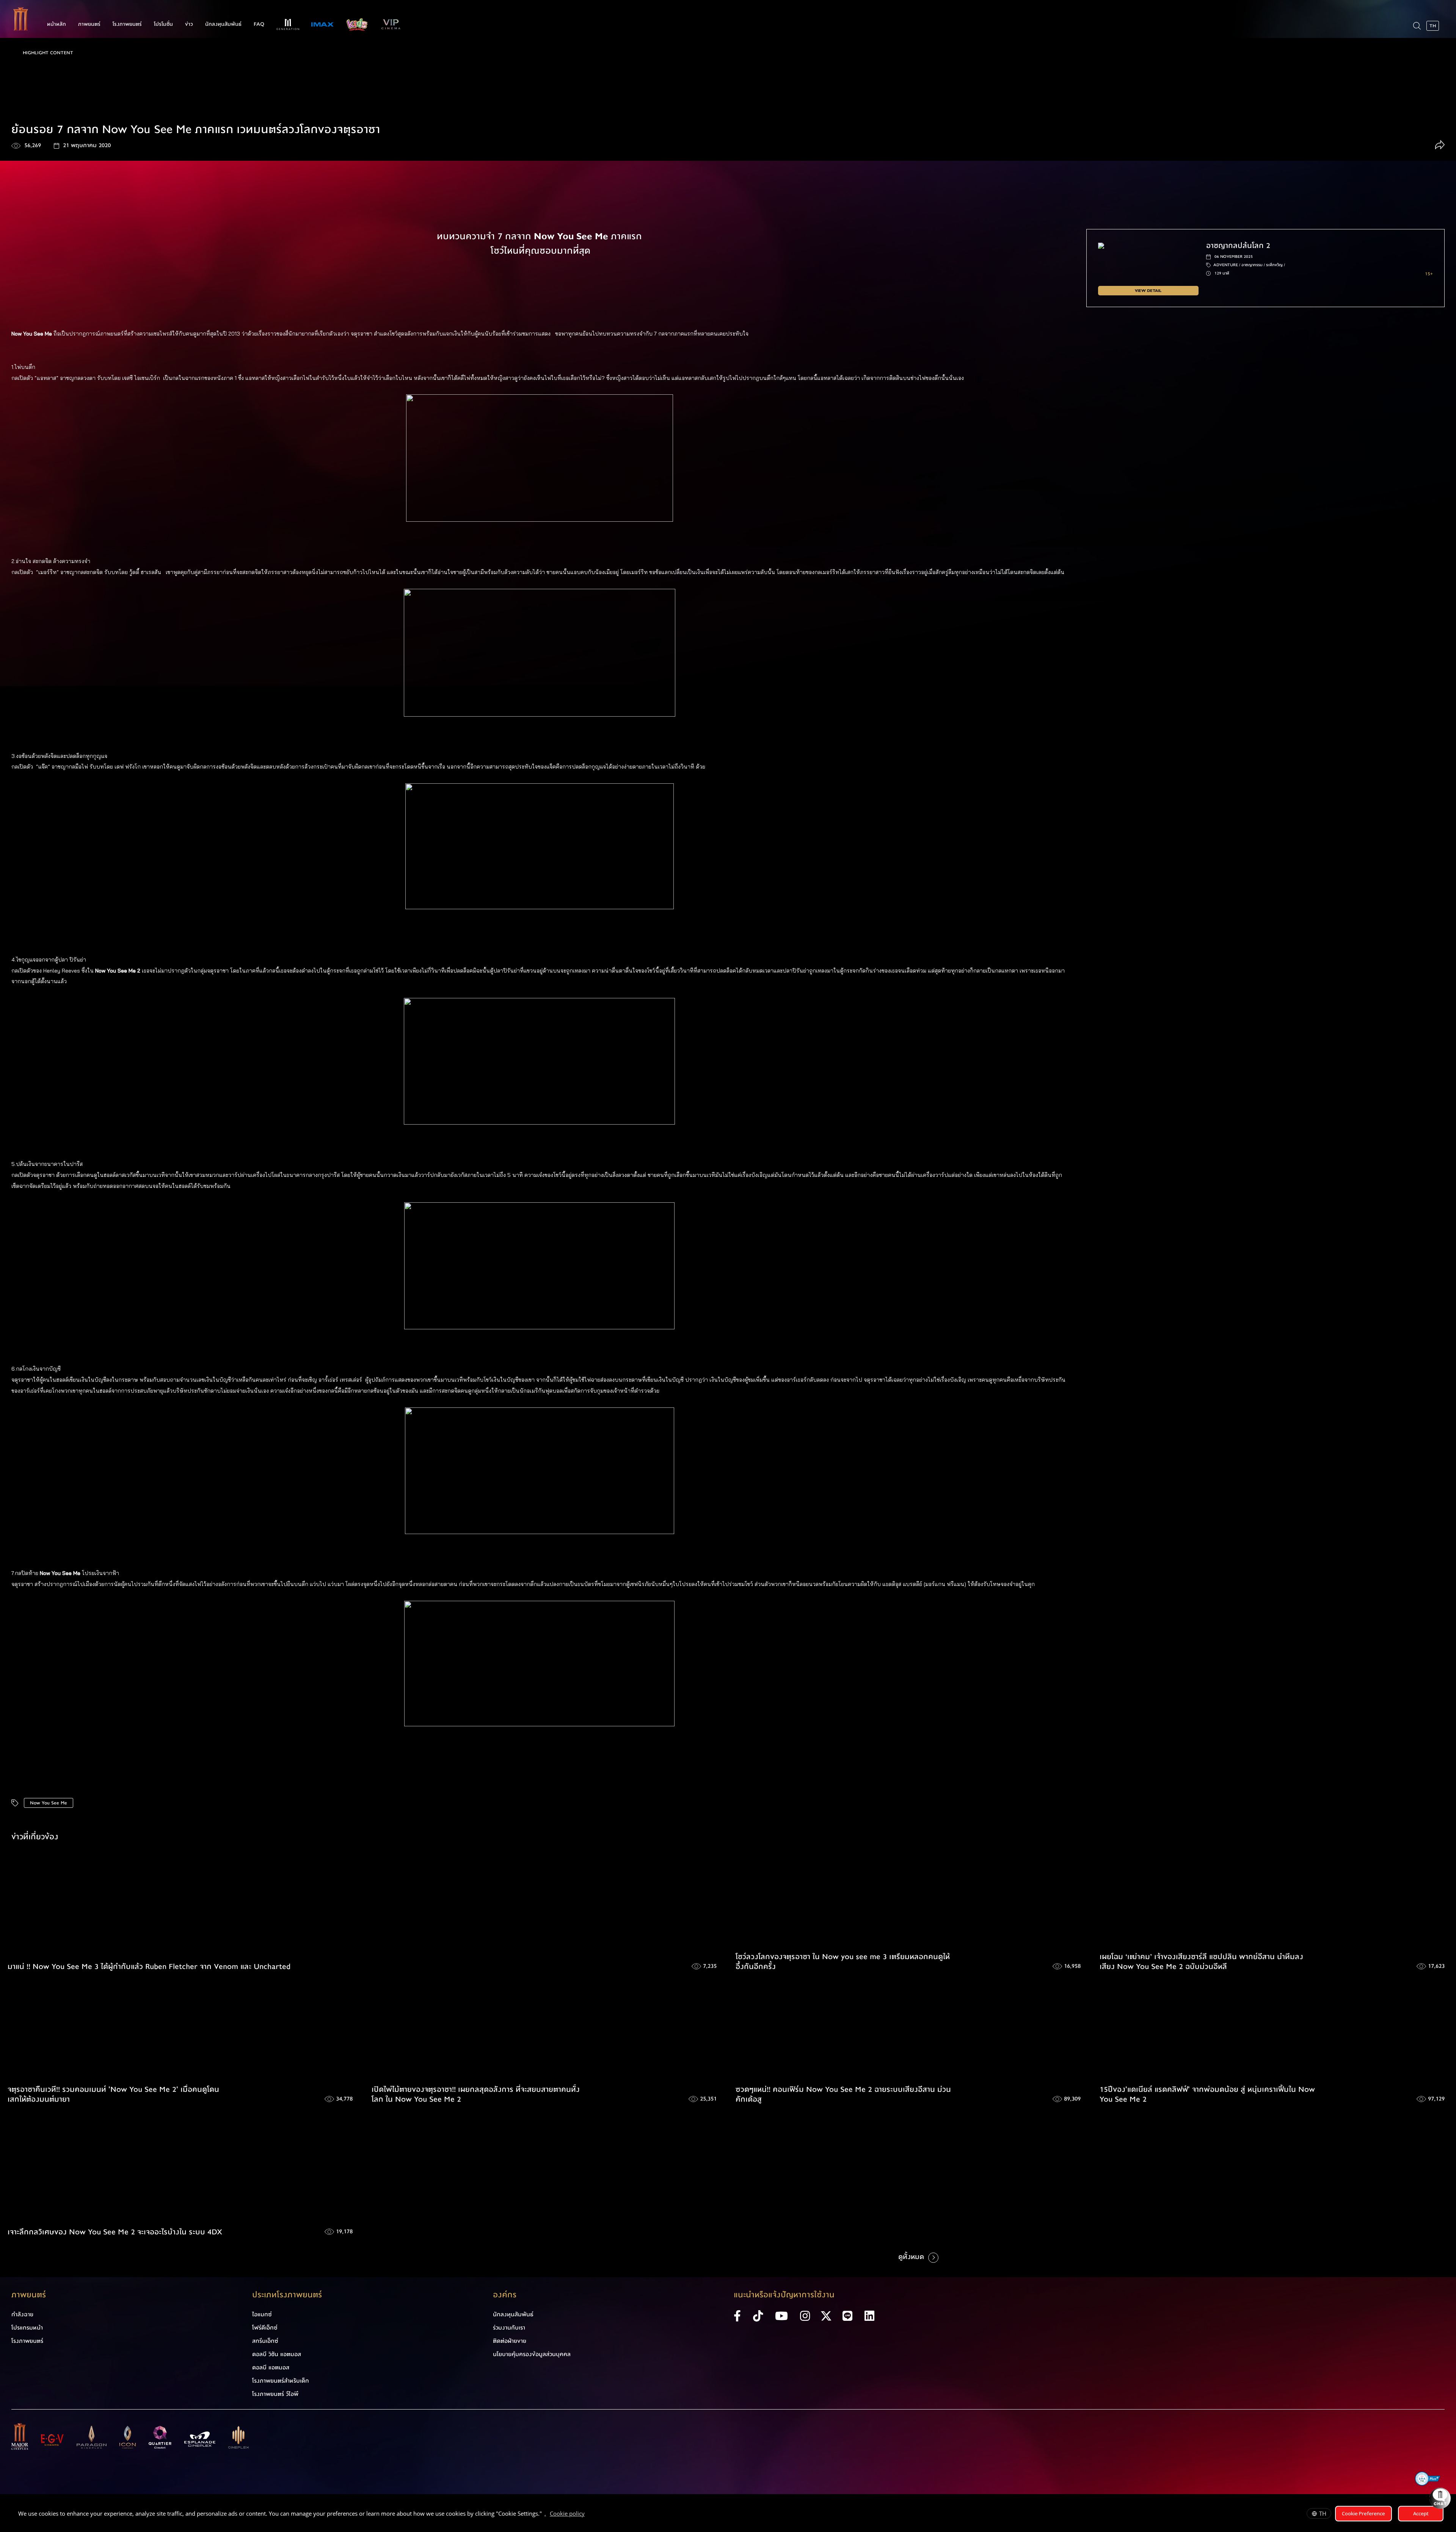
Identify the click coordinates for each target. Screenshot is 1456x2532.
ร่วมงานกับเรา (509, 2328)
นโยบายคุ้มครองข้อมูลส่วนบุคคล (532, 2354)
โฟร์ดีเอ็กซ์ (265, 2328)
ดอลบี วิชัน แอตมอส (277, 2354)
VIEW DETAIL (1148, 291)
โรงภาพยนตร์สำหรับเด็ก (281, 2381)
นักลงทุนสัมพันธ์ (223, 24)
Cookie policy (567, 2513)
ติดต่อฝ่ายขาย (510, 2341)
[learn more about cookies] (588, 2515)
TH (1323, 2513)
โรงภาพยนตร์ (127, 24)
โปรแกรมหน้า (27, 2328)
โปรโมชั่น (163, 24)
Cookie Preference (1363, 2513)
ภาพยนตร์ (89, 24)
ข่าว (189, 24)
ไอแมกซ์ (262, 2314)
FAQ (259, 24)
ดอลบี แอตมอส (271, 2367)
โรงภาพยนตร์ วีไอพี (275, 2394)
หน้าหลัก (56, 24)
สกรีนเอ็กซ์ (265, 2341)
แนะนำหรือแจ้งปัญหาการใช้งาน (784, 2295)
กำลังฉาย (22, 2314)
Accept (1421, 2513)
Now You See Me (49, 1803)
